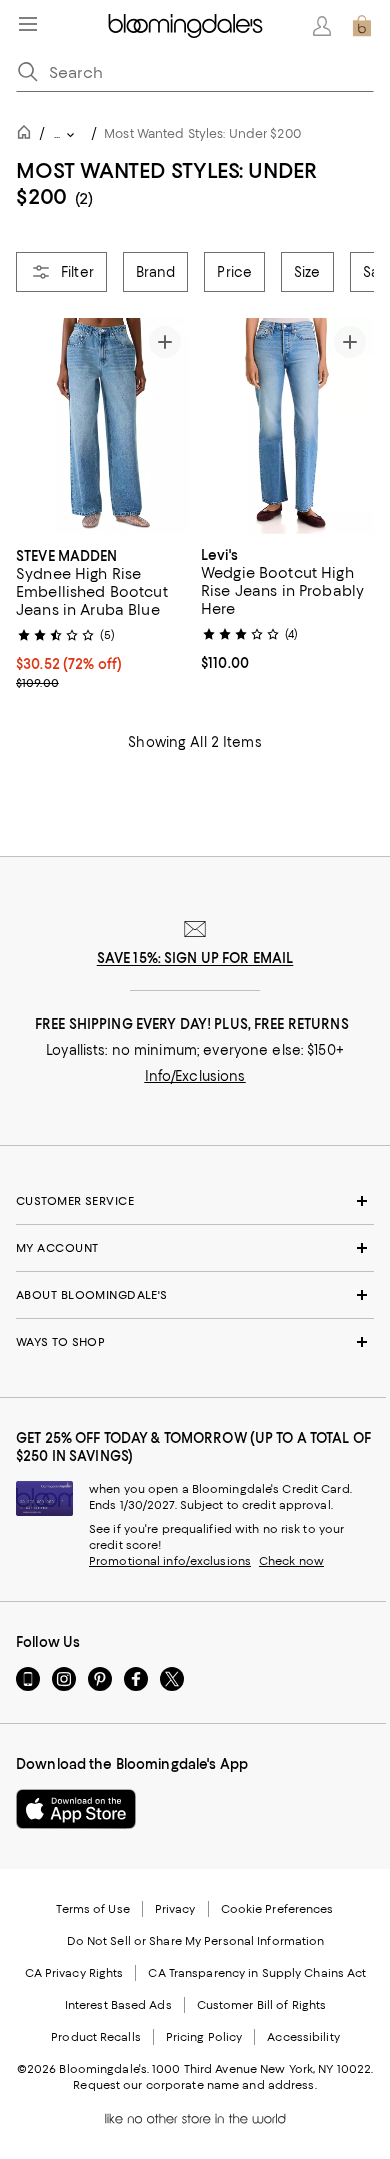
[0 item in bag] (362, 26)
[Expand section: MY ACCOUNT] (195, 1248)
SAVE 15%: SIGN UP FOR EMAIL (195, 958)
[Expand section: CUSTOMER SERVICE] (195, 1201)
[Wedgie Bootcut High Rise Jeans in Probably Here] (287, 426)
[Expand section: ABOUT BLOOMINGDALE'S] (195, 1295)
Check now (291, 1561)
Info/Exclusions (195, 1076)
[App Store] (76, 1809)
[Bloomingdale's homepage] (28, 135)
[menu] (28, 24)
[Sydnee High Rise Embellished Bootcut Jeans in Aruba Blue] (102, 426)
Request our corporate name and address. (194, 2085)
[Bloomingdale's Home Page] (185, 26)
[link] (102, 617)
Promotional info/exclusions (170, 1561)
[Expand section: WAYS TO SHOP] (195, 1342)
